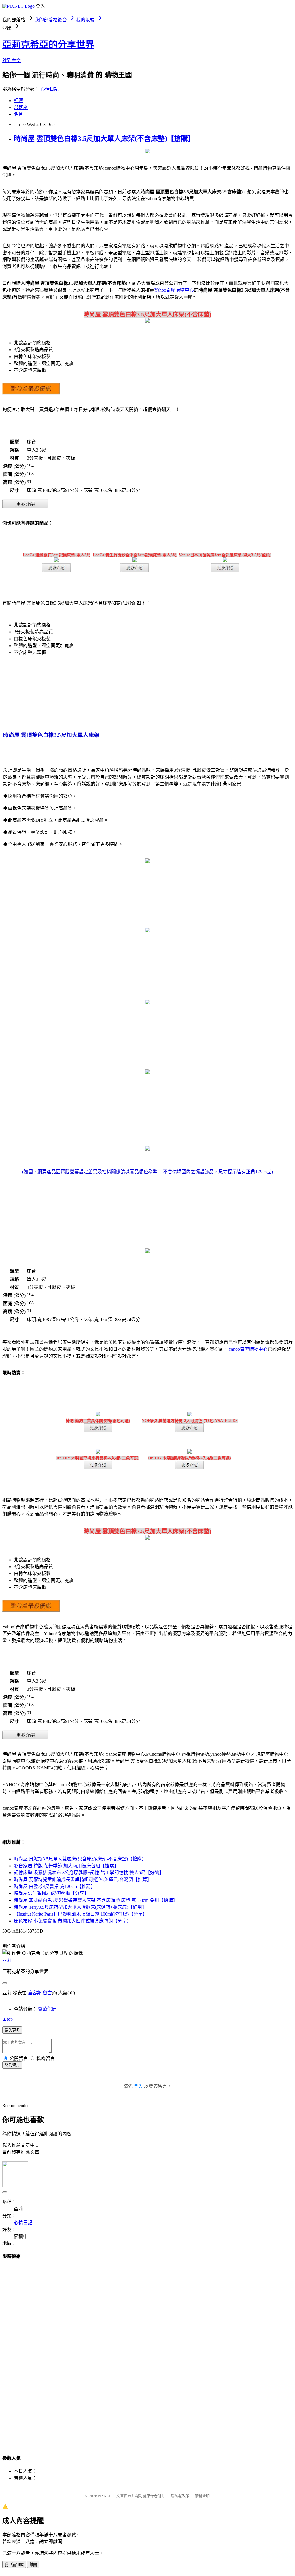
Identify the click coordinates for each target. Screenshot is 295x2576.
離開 (33, 2565)
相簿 (18, 101)
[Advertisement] (147, 2352)
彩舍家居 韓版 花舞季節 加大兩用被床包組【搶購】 (66, 1866)
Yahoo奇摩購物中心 (174, 290)
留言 (47, 1993)
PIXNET (104, 2496)
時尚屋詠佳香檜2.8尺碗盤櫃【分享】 (51, 1893)
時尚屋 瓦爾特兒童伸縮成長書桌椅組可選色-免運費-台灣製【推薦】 (83, 1880)
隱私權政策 (180, 2496)
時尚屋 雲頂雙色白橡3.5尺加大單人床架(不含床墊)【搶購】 (104, 139)
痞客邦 (35, 1993)
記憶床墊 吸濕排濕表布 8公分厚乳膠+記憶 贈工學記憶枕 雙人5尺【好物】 (89, 1873)
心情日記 (50, 89)
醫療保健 (47, 2009)
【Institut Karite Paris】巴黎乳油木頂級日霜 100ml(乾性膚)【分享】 (81, 1914)
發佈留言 (12, 2065)
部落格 (21, 107)
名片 (18, 114)
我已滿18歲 (14, 2565)
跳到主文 (12, 61)
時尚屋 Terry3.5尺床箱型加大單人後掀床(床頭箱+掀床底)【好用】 (80, 1907)
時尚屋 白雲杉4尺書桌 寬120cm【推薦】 (55, 1886)
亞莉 (7, 1960)
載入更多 (12, 2030)
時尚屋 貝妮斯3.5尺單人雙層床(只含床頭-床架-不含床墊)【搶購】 (80, 1859)
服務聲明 (202, 2496)
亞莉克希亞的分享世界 (48, 45)
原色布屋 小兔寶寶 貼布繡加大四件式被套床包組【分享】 (73, 1921)
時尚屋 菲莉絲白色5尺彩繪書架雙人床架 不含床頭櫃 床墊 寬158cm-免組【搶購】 (96, 1900)
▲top (7, 2019)
